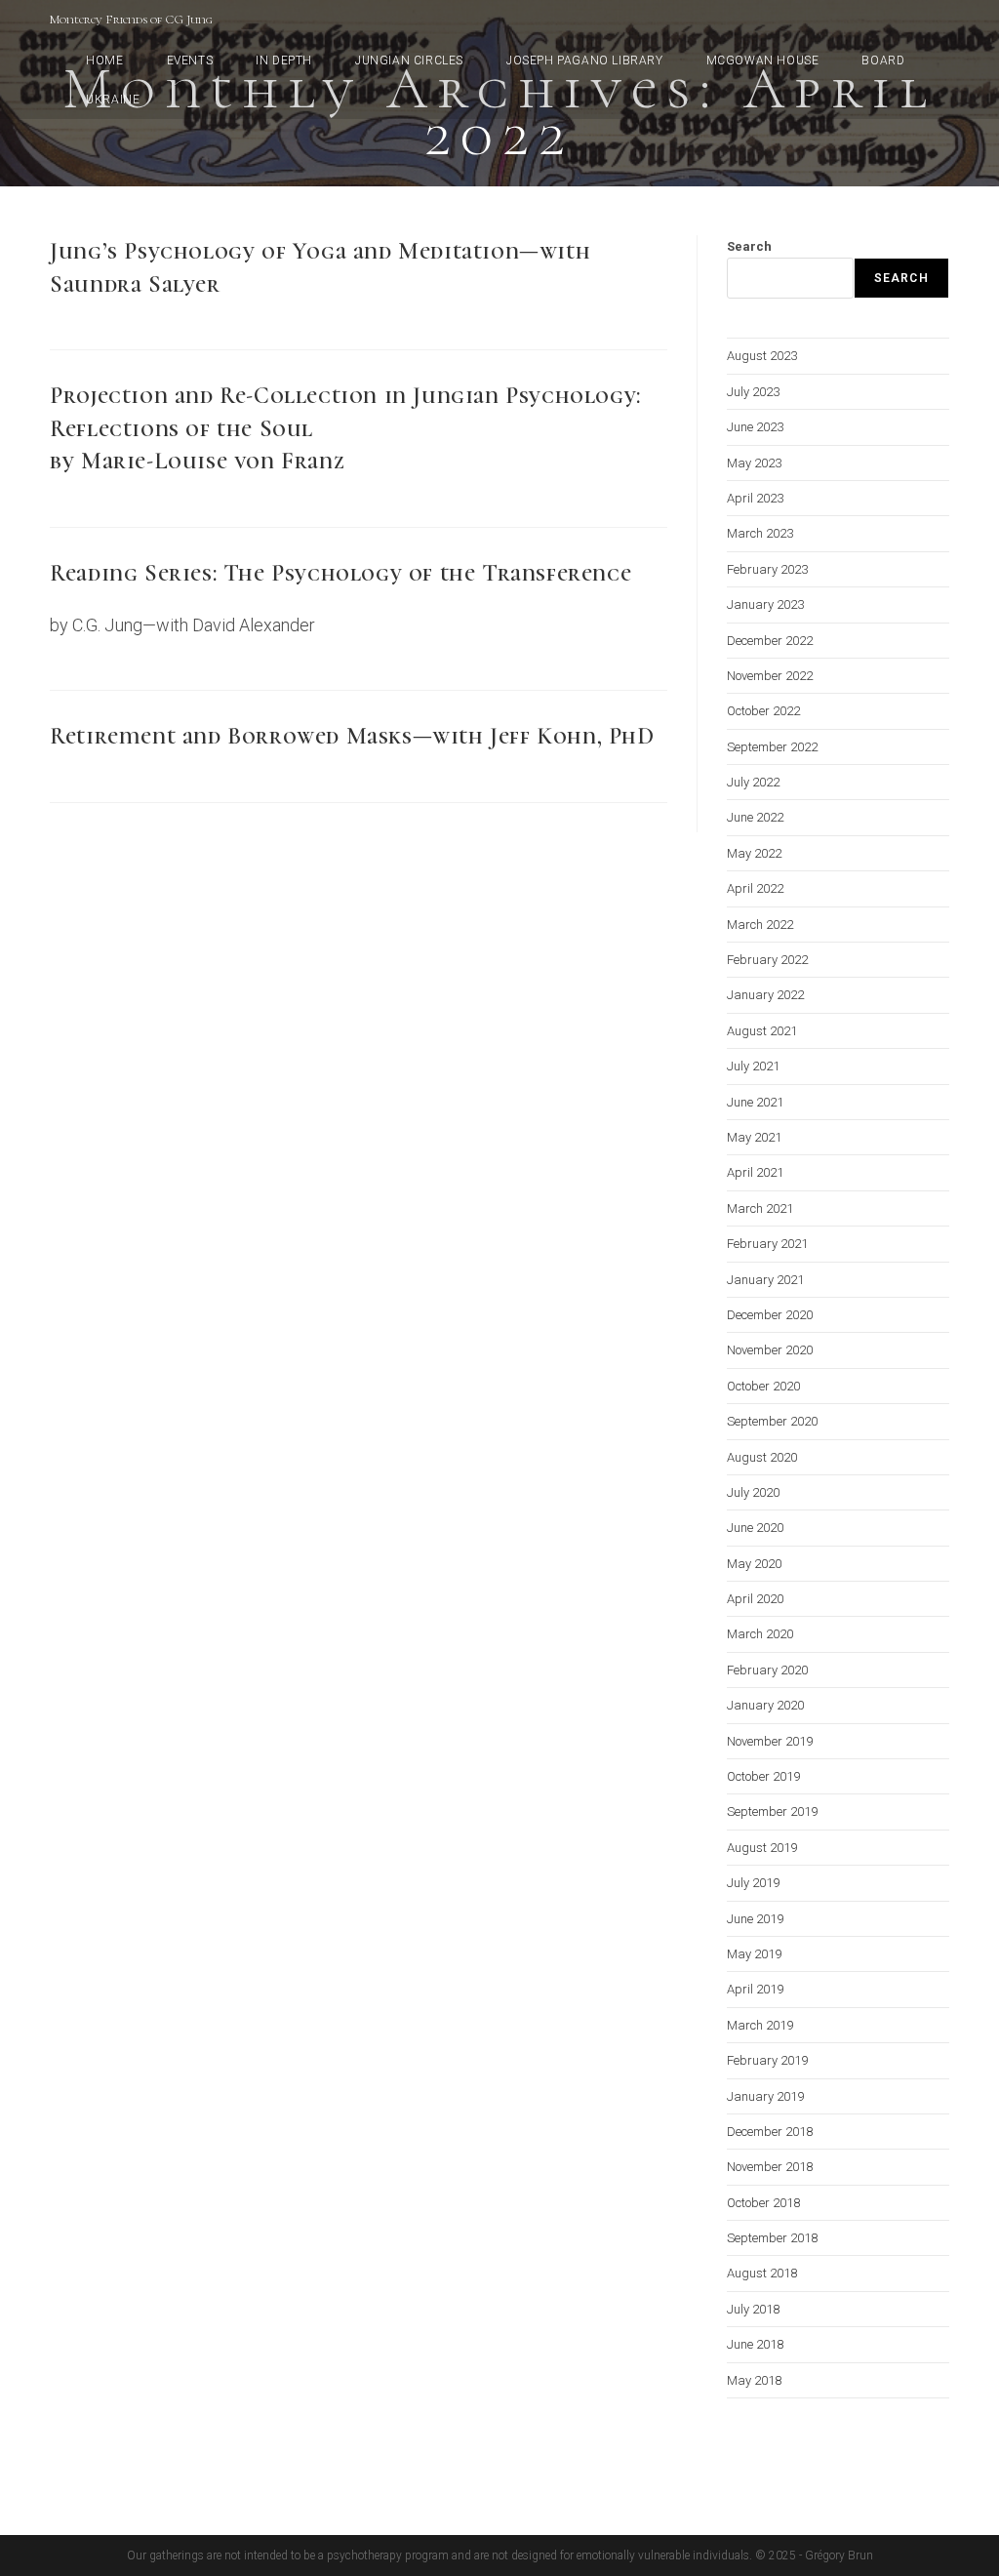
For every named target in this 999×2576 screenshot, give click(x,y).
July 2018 (753, 2309)
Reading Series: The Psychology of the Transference (340, 573)
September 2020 (772, 1421)
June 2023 (755, 427)
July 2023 (753, 392)
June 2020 (755, 1528)
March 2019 (760, 2025)
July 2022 (753, 782)
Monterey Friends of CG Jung (131, 20)
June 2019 (755, 1919)
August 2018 (762, 2273)
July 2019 (753, 1883)
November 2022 (770, 676)
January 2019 (765, 2096)
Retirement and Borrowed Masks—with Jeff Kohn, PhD (352, 736)
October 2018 (763, 2203)
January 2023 (765, 604)
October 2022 (763, 711)
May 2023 (754, 463)
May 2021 (754, 1137)
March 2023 (760, 533)
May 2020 (754, 1564)
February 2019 (767, 2060)
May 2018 (754, 2380)
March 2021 (760, 1208)
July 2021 (753, 1066)
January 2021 (765, 1280)
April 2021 (755, 1172)
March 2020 (760, 1634)
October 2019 (763, 1776)
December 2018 (770, 2132)
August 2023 (762, 356)
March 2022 (760, 925)
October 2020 (763, 1386)
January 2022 (765, 995)
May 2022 (754, 853)
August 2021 (762, 1031)
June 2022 (755, 817)
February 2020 (767, 1670)
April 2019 (755, 1989)
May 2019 (754, 1954)
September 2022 (772, 747)
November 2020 (770, 1350)
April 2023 (755, 498)
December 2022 (770, 641)
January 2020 (765, 1705)
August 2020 (762, 1457)
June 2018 (755, 2344)
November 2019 (770, 1741)
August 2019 (762, 1848)
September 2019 (772, 1811)
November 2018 (770, 2167)
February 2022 (767, 960)
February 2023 (767, 569)
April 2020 (755, 1599)
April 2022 (755, 888)
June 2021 (755, 1102)
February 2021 (767, 1244)
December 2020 (770, 1315)
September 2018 (772, 2238)
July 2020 (753, 1492)
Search (749, 246)
